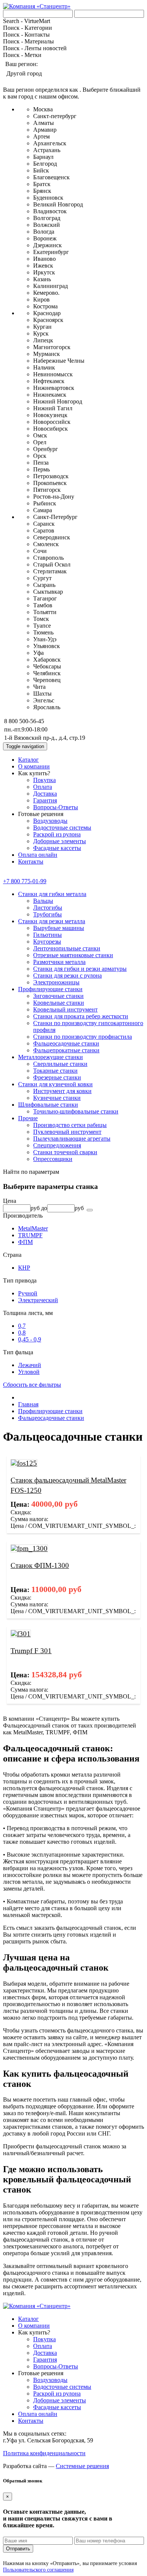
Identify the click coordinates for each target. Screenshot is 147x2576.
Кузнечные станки (57, 1098)
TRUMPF (30, 1235)
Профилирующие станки (50, 989)
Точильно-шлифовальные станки (76, 1111)
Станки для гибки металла (52, 894)
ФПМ (25, 1242)
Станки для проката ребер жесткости (81, 1016)
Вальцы (43, 901)
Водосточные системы (62, 828)
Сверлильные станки (60, 1064)
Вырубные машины (59, 928)
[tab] (73, 1201)
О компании (34, 766)
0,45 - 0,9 (30, 1339)
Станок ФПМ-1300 (40, 1565)
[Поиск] (90, 1210)
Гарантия (45, 800)
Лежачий (30, 1365)
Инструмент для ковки (62, 1091)
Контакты (31, 861)
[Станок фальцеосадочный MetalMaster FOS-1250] (24, 1463)
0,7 (22, 1326)
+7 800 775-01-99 (25, 881)
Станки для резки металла (52, 921)
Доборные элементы (60, 841)
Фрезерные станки (57, 1077)
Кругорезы (47, 942)
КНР (24, 1268)
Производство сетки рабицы (70, 1125)
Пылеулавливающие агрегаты (72, 1139)
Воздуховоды (50, 821)
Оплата (43, 787)
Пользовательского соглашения (38, 2570)
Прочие (28, 1118)
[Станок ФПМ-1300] (29, 1548)
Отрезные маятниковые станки (73, 955)
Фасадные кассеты (57, 848)
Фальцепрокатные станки (66, 1050)
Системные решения (82, 2466)
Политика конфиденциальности (44, 2453)
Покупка (44, 780)
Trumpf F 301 (31, 1651)
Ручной (28, 1293)
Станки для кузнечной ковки (55, 1084)
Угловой (29, 1372)
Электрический (38, 1300)
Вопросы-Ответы (56, 807)
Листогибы (48, 908)
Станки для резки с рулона (67, 975)
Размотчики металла (59, 962)
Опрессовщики (53, 1159)
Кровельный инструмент (65, 1009)
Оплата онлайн (38, 855)
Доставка (45, 794)
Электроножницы (56, 982)
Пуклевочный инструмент (67, 1132)
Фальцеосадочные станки (66, 1043)
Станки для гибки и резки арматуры (80, 969)
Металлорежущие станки (51, 1057)
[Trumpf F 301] (21, 1634)
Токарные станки (55, 1071)
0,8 (22, 1333)
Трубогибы (47, 914)
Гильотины (47, 935)
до (44, 1208)
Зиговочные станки (58, 996)
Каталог (28, 760)
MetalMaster (33, 1228)
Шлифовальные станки (48, 1105)
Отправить (18, 2549)
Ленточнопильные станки (67, 948)
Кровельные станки (59, 1003)
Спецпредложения (57, 1145)
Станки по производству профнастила (83, 1037)
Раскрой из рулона (57, 834)
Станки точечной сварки (65, 1152)
